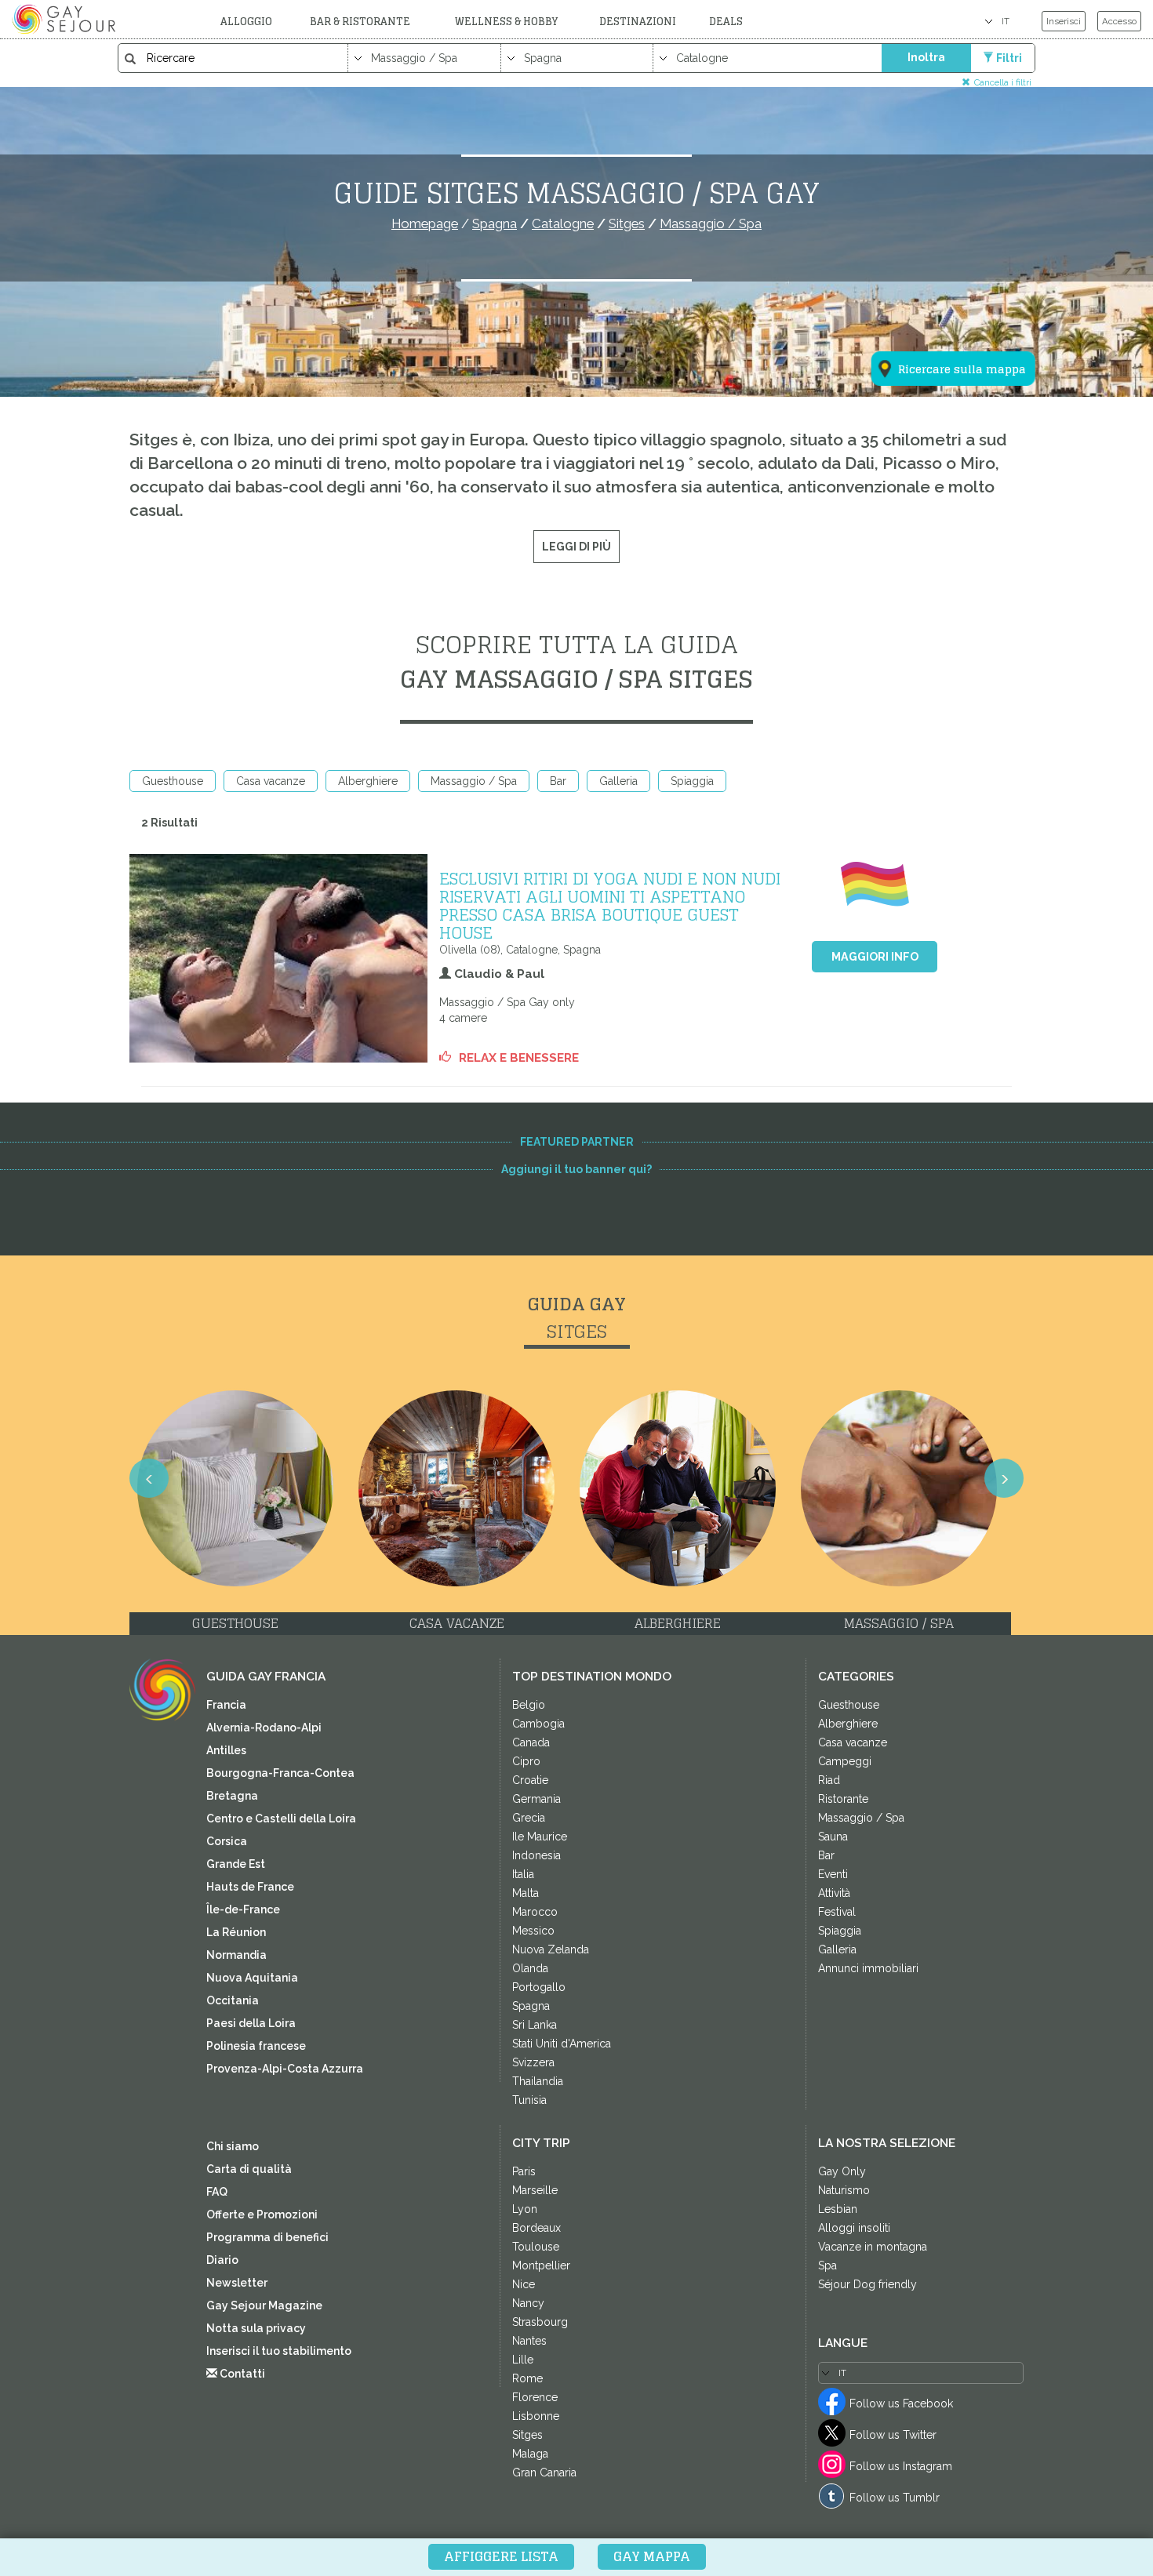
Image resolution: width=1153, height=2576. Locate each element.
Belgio (529, 1705)
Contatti (241, 2374)
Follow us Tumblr (895, 2498)
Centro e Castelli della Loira (281, 1818)
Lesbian (838, 2209)
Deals (726, 22)
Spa (827, 2265)
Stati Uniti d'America (562, 2044)
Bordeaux (536, 2228)
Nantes (529, 2341)
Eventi (833, 1874)
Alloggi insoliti (854, 2228)
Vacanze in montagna (873, 2247)
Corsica (227, 1841)
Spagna (531, 2006)
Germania (536, 1799)
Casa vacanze (271, 781)
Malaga (530, 2454)
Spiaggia (692, 781)
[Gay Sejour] (66, 19)
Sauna (833, 1837)
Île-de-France (243, 1909)
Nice (524, 2284)
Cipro (526, 1761)
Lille (523, 2360)
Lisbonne (536, 2416)
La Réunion (236, 1932)
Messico (533, 1931)
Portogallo (539, 1987)
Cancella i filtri (1003, 82)
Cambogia (538, 1724)
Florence (535, 2397)
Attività (834, 1893)
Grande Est (236, 1864)
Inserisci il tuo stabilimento (279, 2351)
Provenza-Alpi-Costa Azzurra (285, 2069)
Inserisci (1064, 21)
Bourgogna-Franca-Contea (280, 1773)
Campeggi (845, 1761)
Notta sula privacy (256, 2328)
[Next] (1004, 1478)
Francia (226, 1705)
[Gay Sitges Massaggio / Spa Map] (944, 292)
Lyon (525, 2209)
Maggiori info (875, 957)
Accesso (1119, 21)
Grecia (529, 1818)
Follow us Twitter (893, 2435)
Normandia (236, 1955)
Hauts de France (250, 1887)
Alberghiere (368, 781)
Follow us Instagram (901, 2466)
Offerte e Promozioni (262, 2214)
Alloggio (246, 22)
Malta (526, 1893)
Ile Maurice (540, 1837)
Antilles (226, 1750)
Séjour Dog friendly (867, 2284)
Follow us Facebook (901, 2403)
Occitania (233, 2000)
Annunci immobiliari (868, 1968)
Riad (829, 1780)
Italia (523, 1874)
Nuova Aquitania (252, 1978)
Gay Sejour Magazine (264, 2305)
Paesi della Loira (251, 2023)
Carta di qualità (249, 2169)
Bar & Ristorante (360, 22)
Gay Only (842, 2171)
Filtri (1009, 58)
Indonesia (536, 1855)
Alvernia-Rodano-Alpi (264, 1728)
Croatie (530, 1780)
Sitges (527, 2435)
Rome (527, 2378)
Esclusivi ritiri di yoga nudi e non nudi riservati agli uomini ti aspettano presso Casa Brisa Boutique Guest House (610, 905)
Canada (531, 1742)
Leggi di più (576, 547)
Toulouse (536, 2247)
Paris (524, 2171)
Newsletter (237, 2283)
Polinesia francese (256, 2046)
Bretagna (232, 1796)
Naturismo (844, 2190)
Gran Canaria (544, 2472)
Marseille (535, 2190)
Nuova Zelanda (551, 1949)
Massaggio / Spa (474, 781)
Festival (837, 1912)
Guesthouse (173, 781)
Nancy (528, 2303)
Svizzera (533, 2062)
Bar (558, 781)
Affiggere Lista (501, 2556)
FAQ (217, 2192)
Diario (222, 2260)
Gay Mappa (652, 2556)
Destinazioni (638, 22)
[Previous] (149, 1478)
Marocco (535, 1912)
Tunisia (529, 2100)
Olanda (530, 1968)
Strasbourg (540, 2322)
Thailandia (538, 2081)
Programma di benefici (267, 2237)
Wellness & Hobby (506, 22)
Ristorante (843, 1799)
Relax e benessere (519, 1058)
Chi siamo (233, 2146)
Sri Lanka (535, 2025)
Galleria (618, 781)
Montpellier (541, 2265)
